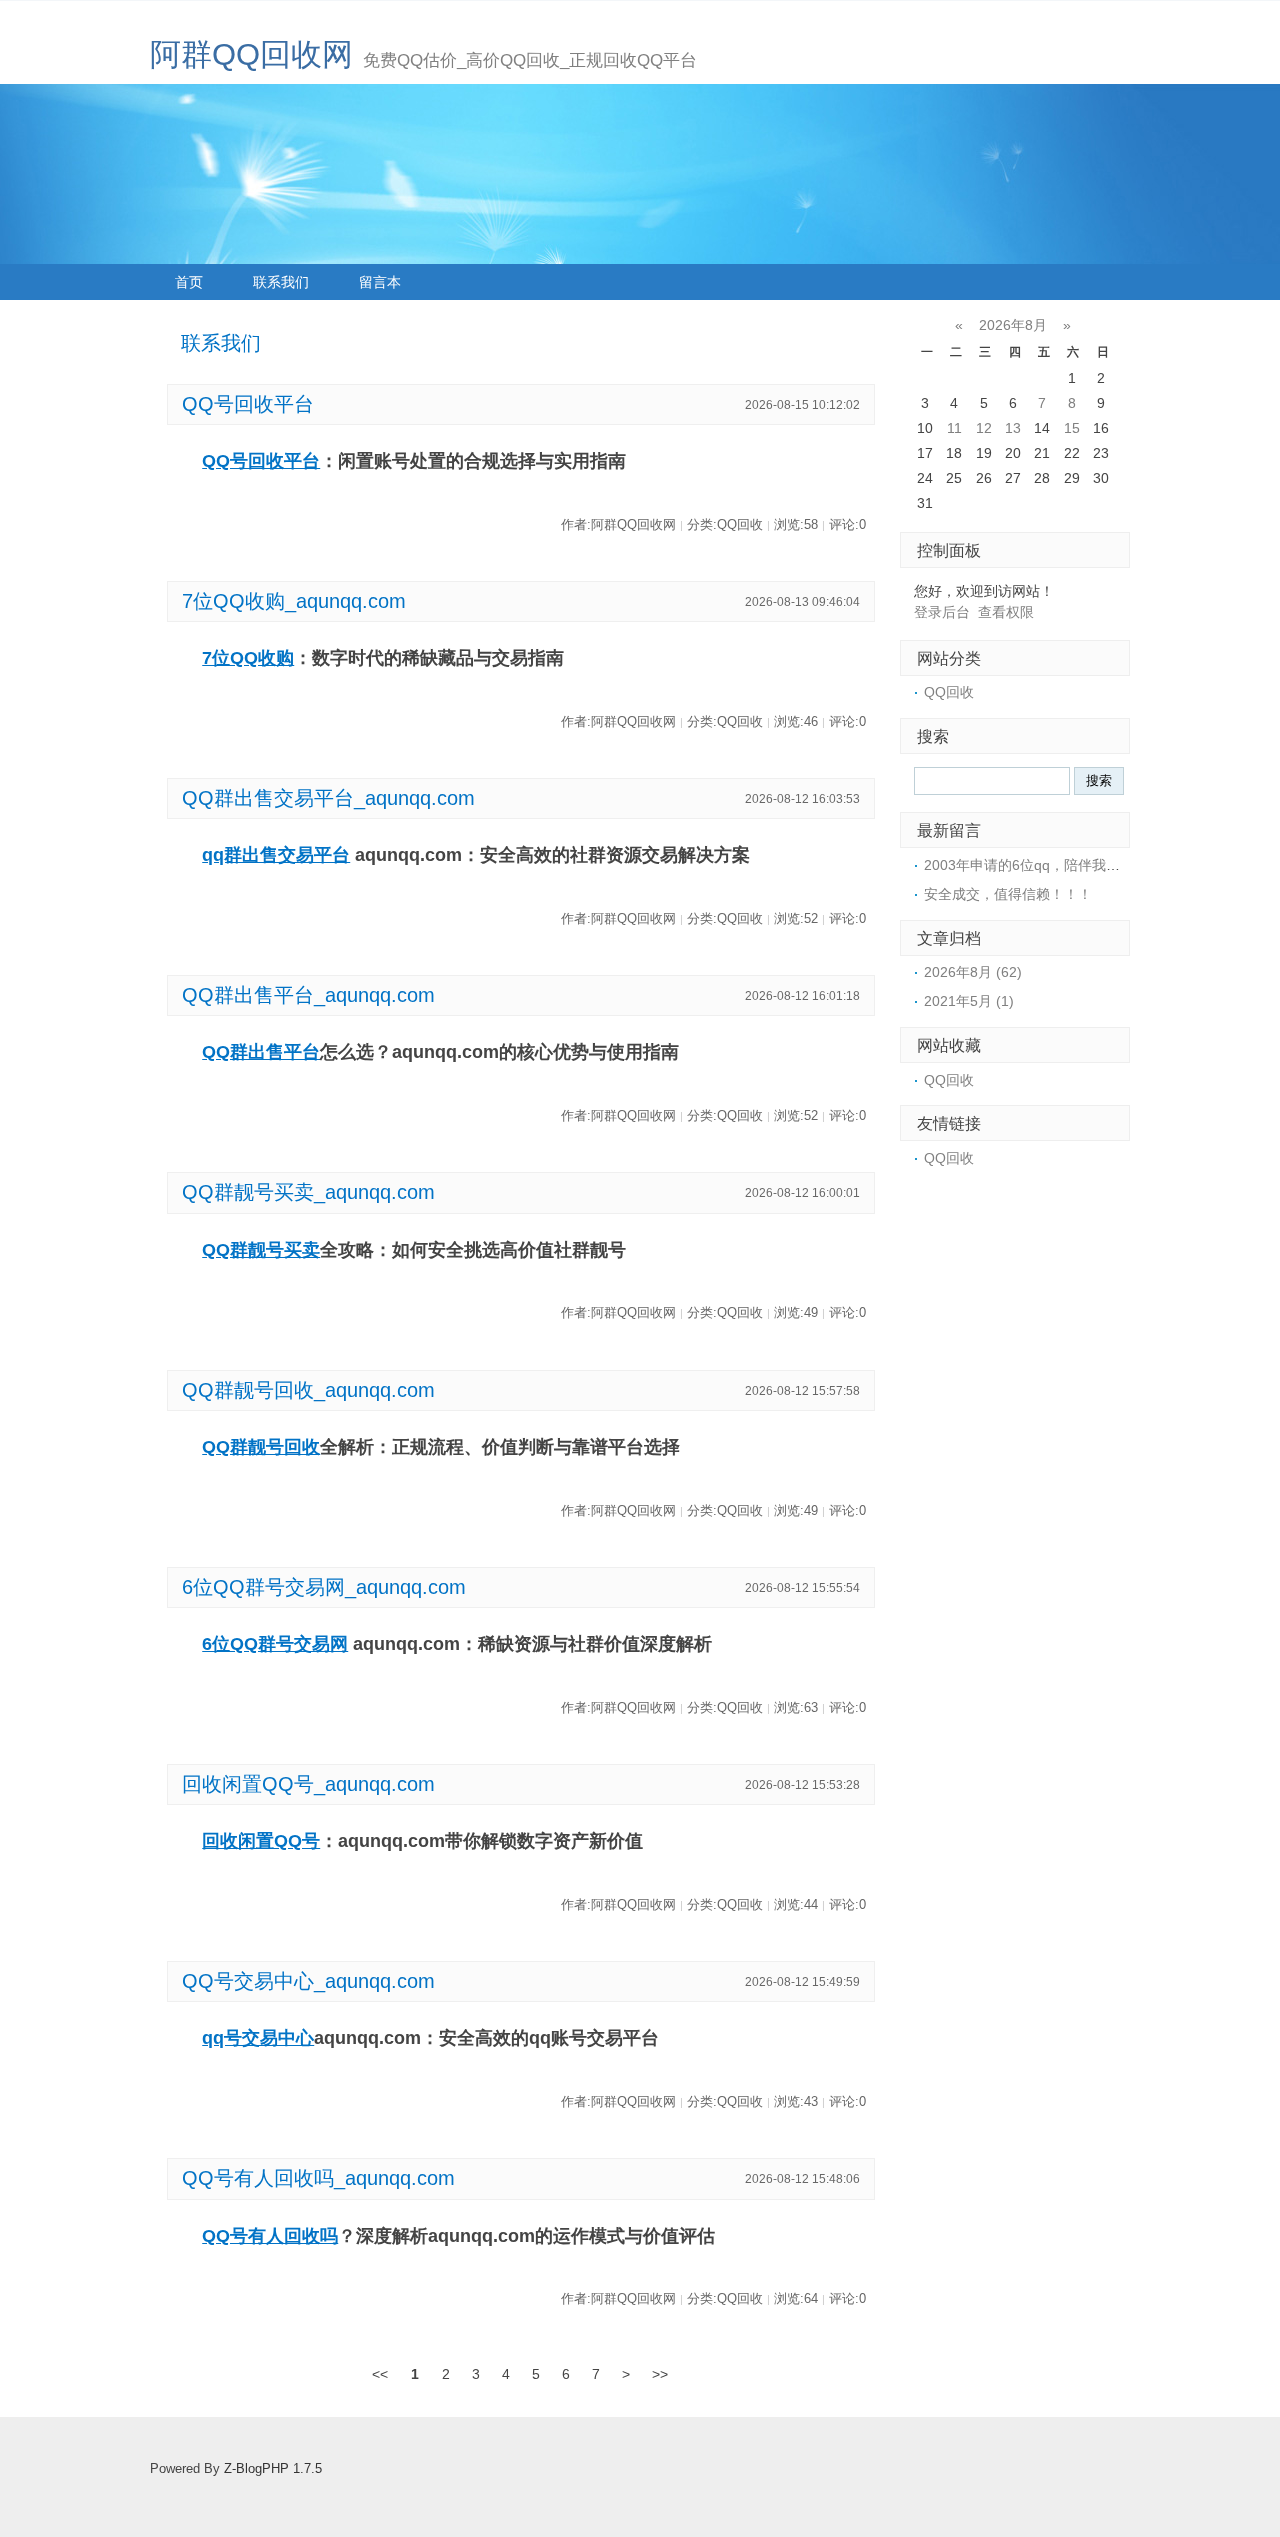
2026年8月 (1013, 325)
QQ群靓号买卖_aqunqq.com (308, 1192)
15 (1072, 428)
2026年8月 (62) (973, 972)
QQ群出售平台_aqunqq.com (308, 995)
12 (984, 428)
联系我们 (281, 282)
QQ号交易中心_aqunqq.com (308, 1981)
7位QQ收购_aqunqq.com (294, 601)
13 (1013, 428)
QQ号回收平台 (248, 404)
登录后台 (942, 612)
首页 (189, 282)
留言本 (380, 282)
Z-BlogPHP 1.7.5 (273, 2469)
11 (954, 428)
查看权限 (1006, 612)
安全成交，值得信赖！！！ (1008, 894)
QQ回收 (949, 692)
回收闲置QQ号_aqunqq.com (308, 1784)
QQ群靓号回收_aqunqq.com (308, 1390)
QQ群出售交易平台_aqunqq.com (328, 798)
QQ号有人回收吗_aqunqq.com (318, 2178)
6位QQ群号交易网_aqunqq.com (324, 1587)
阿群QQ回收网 (251, 54)
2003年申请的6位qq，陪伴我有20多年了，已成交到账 (1093, 865)
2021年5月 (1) (969, 1001)
